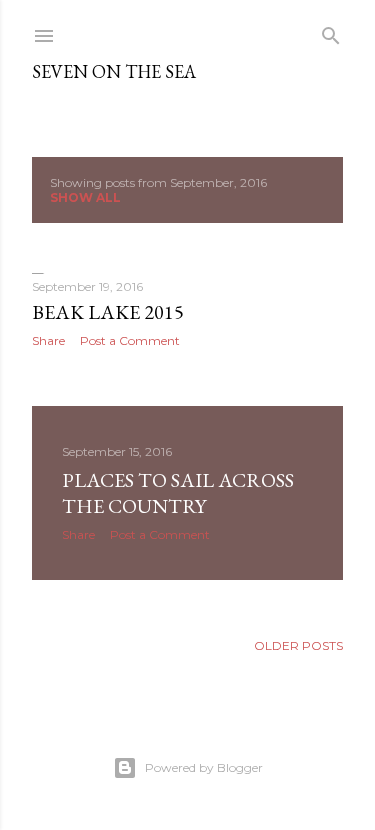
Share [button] (48, 340)
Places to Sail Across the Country (178, 493)
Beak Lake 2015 (108, 312)
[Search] (331, 31)
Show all (85, 197)
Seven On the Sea (114, 71)
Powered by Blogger (204, 767)
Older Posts (298, 645)
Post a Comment (130, 340)
